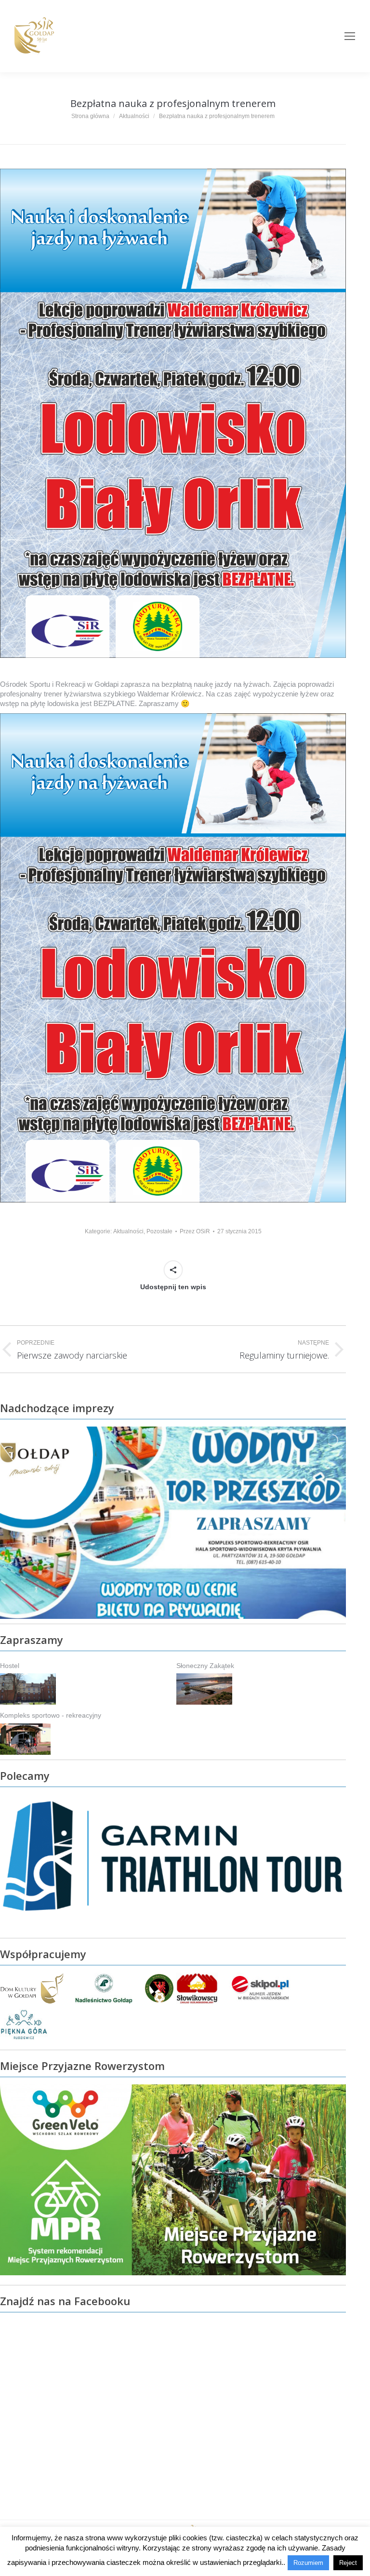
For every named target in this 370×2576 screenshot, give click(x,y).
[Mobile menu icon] (350, 36)
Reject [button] (348, 2563)
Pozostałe (159, 1231)
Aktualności (128, 1231)
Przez (195, 1231)
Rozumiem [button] (308, 2563)
